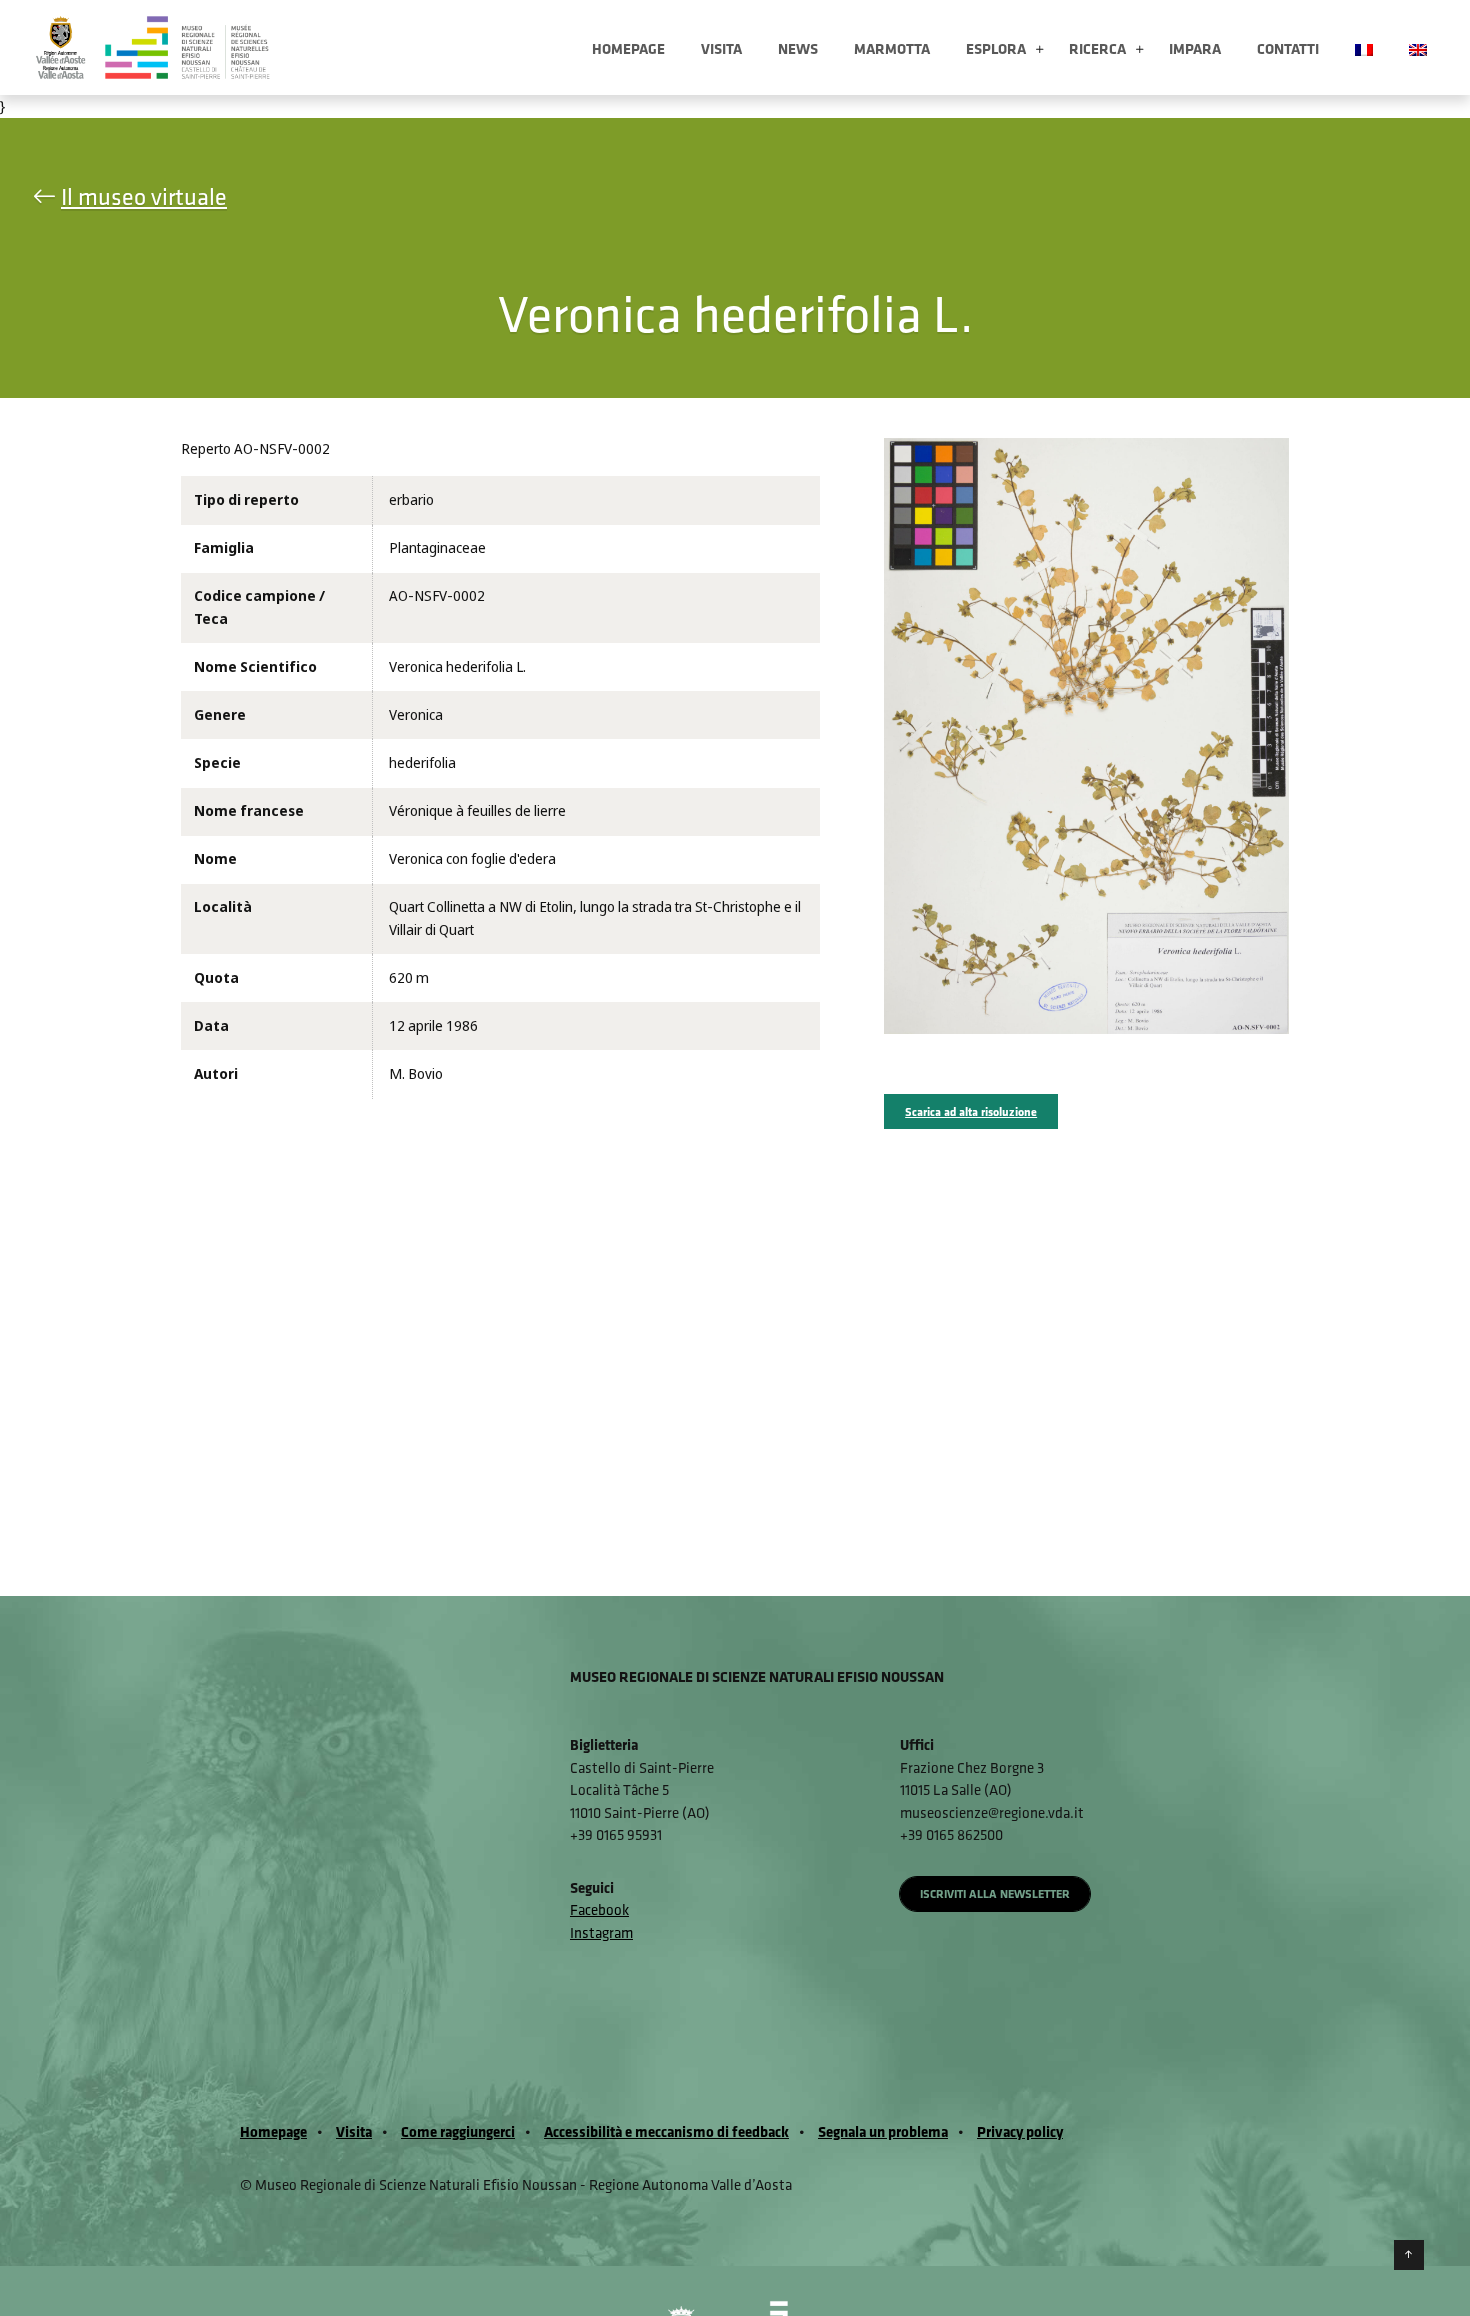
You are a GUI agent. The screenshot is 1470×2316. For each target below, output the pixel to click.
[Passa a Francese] (1364, 47)
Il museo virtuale (144, 196)
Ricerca (1097, 48)
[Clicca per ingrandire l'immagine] (1086, 735)
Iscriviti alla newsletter (995, 1893)
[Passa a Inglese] (1418, 47)
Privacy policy (1020, 2131)
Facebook (599, 1909)
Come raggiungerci (458, 2131)
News (798, 48)
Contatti (1288, 48)
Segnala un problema (883, 2131)
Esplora (996, 48)
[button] (1039, 50)
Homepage (628, 48)
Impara (1195, 48)
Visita (721, 48)
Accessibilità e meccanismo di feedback (666, 2131)
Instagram (601, 1932)
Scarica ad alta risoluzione (971, 1111)
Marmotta (892, 48)
